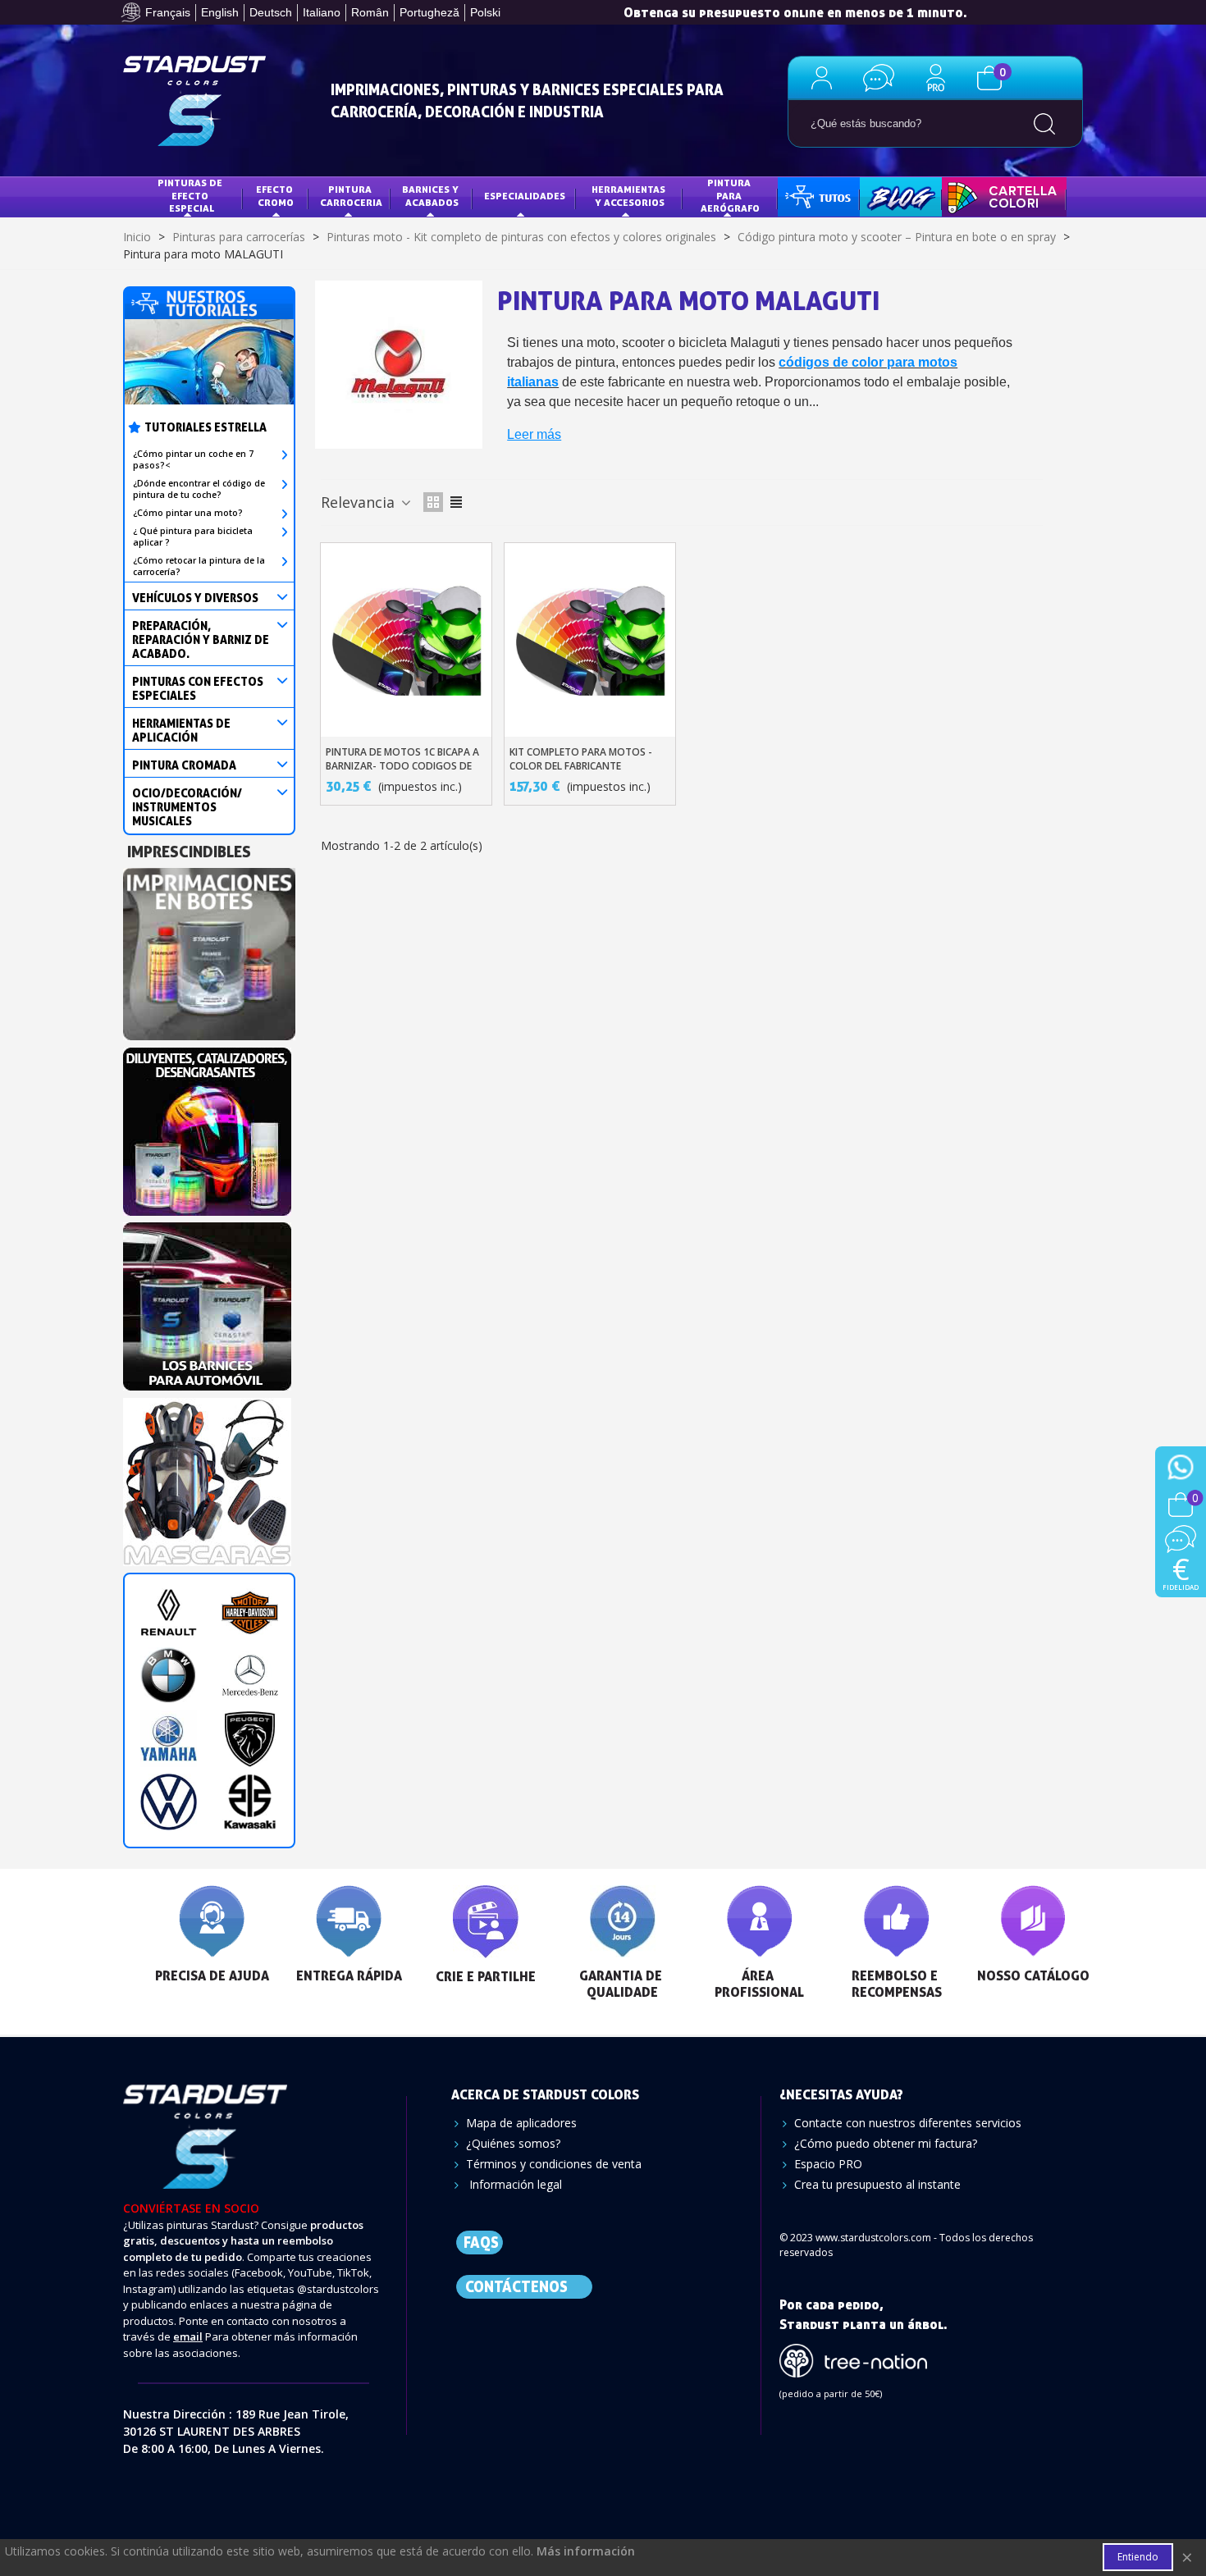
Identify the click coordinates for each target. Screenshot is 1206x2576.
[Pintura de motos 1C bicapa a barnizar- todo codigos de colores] (406, 640)
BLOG (884, 196)
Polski (485, 12)
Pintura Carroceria (351, 196)
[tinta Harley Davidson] (250, 1612)
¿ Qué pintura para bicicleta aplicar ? (193, 537)
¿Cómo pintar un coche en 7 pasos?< (193, 459)
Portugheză (429, 12)
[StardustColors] (194, 101)
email (188, 2336)
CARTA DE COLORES (1000, 196)
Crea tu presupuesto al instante (877, 2184)
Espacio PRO (828, 2164)
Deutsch (271, 12)
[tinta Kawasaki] (250, 1802)
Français (168, 12)
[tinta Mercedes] (250, 1676)
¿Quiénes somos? (513, 2143)
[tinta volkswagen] (169, 1802)
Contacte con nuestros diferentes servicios (908, 2123)
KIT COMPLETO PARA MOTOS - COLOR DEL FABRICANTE (581, 759)
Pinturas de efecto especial (191, 195)
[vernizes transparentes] (207, 1302)
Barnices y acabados (432, 196)
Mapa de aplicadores (521, 2123)
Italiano (322, 12)
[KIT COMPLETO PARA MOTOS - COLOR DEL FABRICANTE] (590, 640)
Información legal (514, 2184)
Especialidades (525, 196)
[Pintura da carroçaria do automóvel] (207, 1127)
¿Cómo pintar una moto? (188, 513)
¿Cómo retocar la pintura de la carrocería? (199, 566)
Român (370, 12)
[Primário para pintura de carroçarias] (209, 950)
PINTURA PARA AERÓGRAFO (730, 195)
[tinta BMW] (169, 1676)
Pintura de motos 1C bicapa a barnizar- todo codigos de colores (402, 766)
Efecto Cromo (276, 196)
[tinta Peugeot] (250, 1739)
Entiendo (1138, 2557)
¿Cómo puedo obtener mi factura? (886, 2143)
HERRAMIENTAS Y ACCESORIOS (630, 196)
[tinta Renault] (169, 1612)
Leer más (534, 434)
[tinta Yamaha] (169, 1739)
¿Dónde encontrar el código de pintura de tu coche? (199, 489)
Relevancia (360, 502)
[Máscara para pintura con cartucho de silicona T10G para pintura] (207, 1477)
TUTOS (806, 196)
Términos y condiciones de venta (554, 2164)
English (220, 12)
